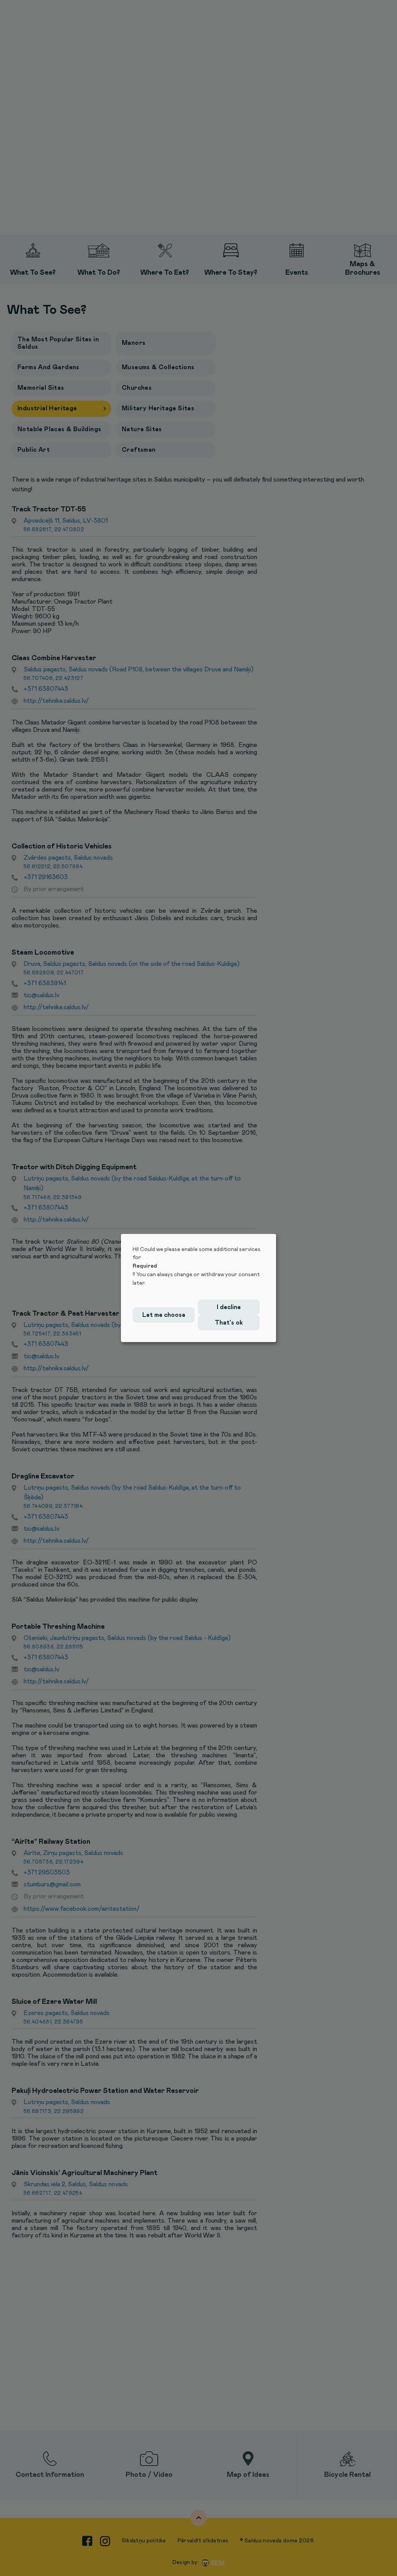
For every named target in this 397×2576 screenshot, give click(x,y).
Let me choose (164, 1315)
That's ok (229, 1323)
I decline (229, 1307)
